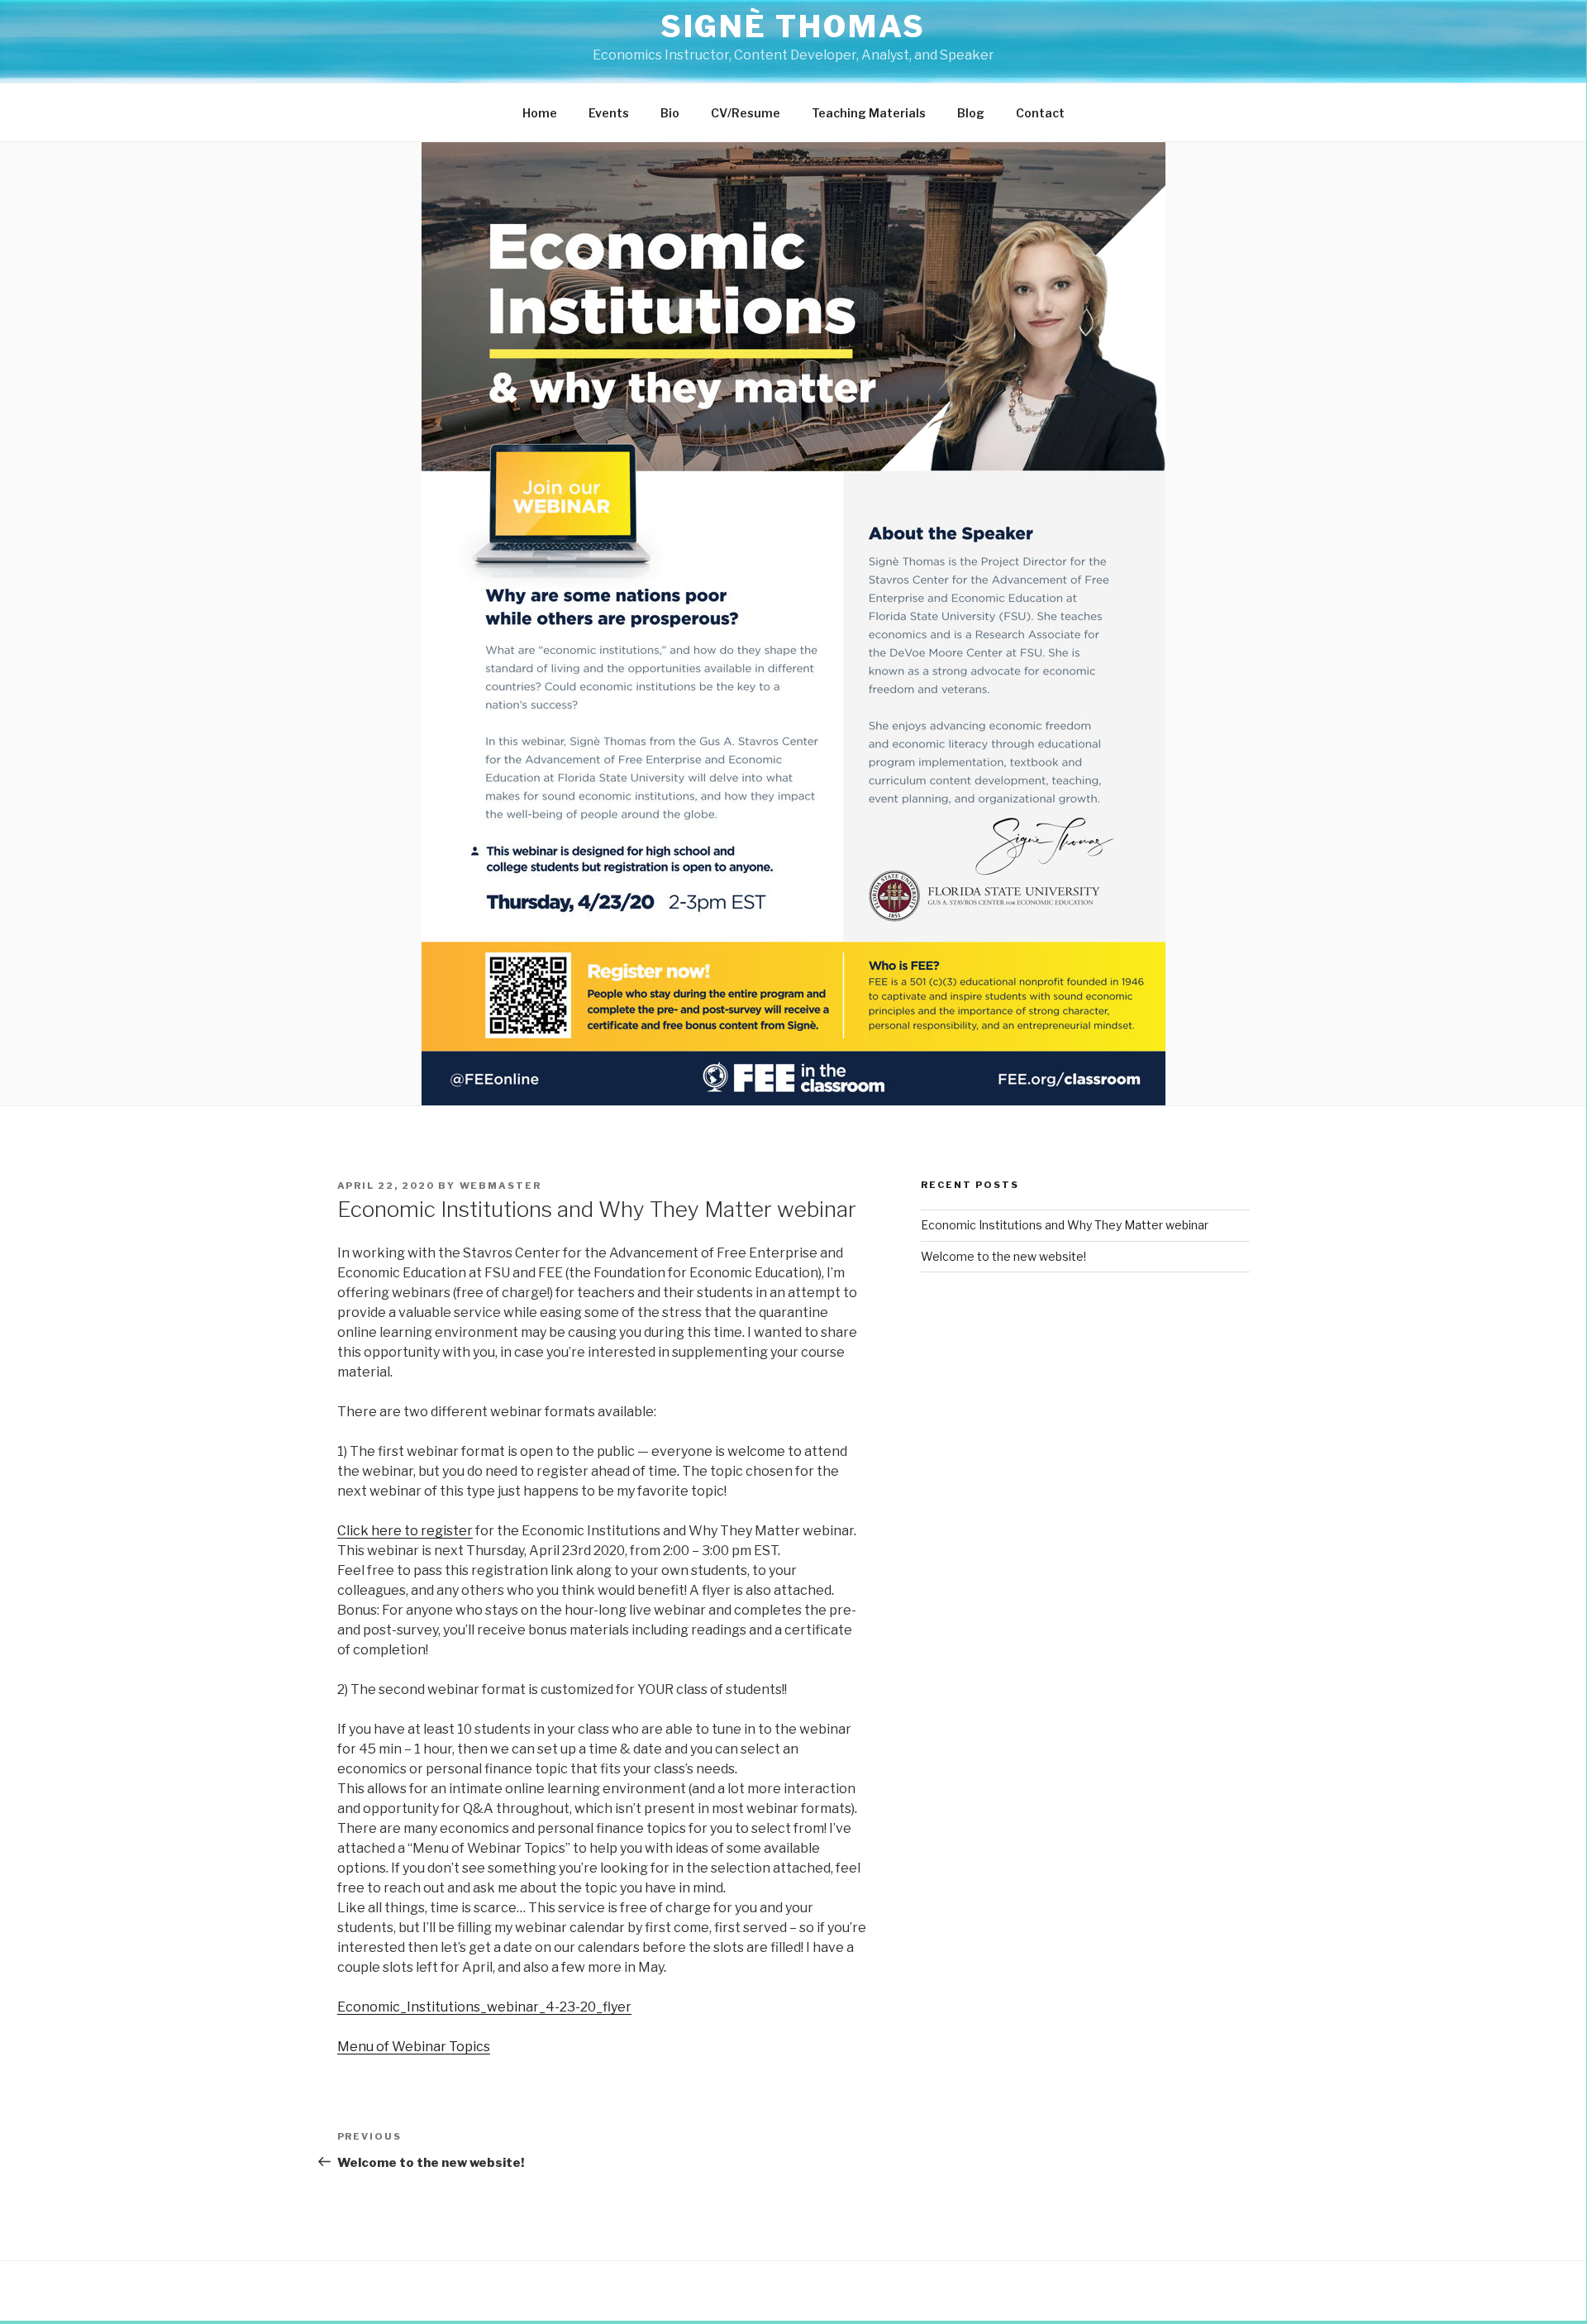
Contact (1040, 113)
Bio (670, 113)
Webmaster (501, 1186)
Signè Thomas (793, 26)
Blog (971, 113)
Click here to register (405, 1531)
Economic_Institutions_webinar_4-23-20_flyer (484, 2007)
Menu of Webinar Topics (414, 2047)
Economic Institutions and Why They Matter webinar (1065, 1225)
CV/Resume (746, 113)
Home (540, 113)
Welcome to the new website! (1003, 1256)
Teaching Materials (869, 113)
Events (609, 113)
